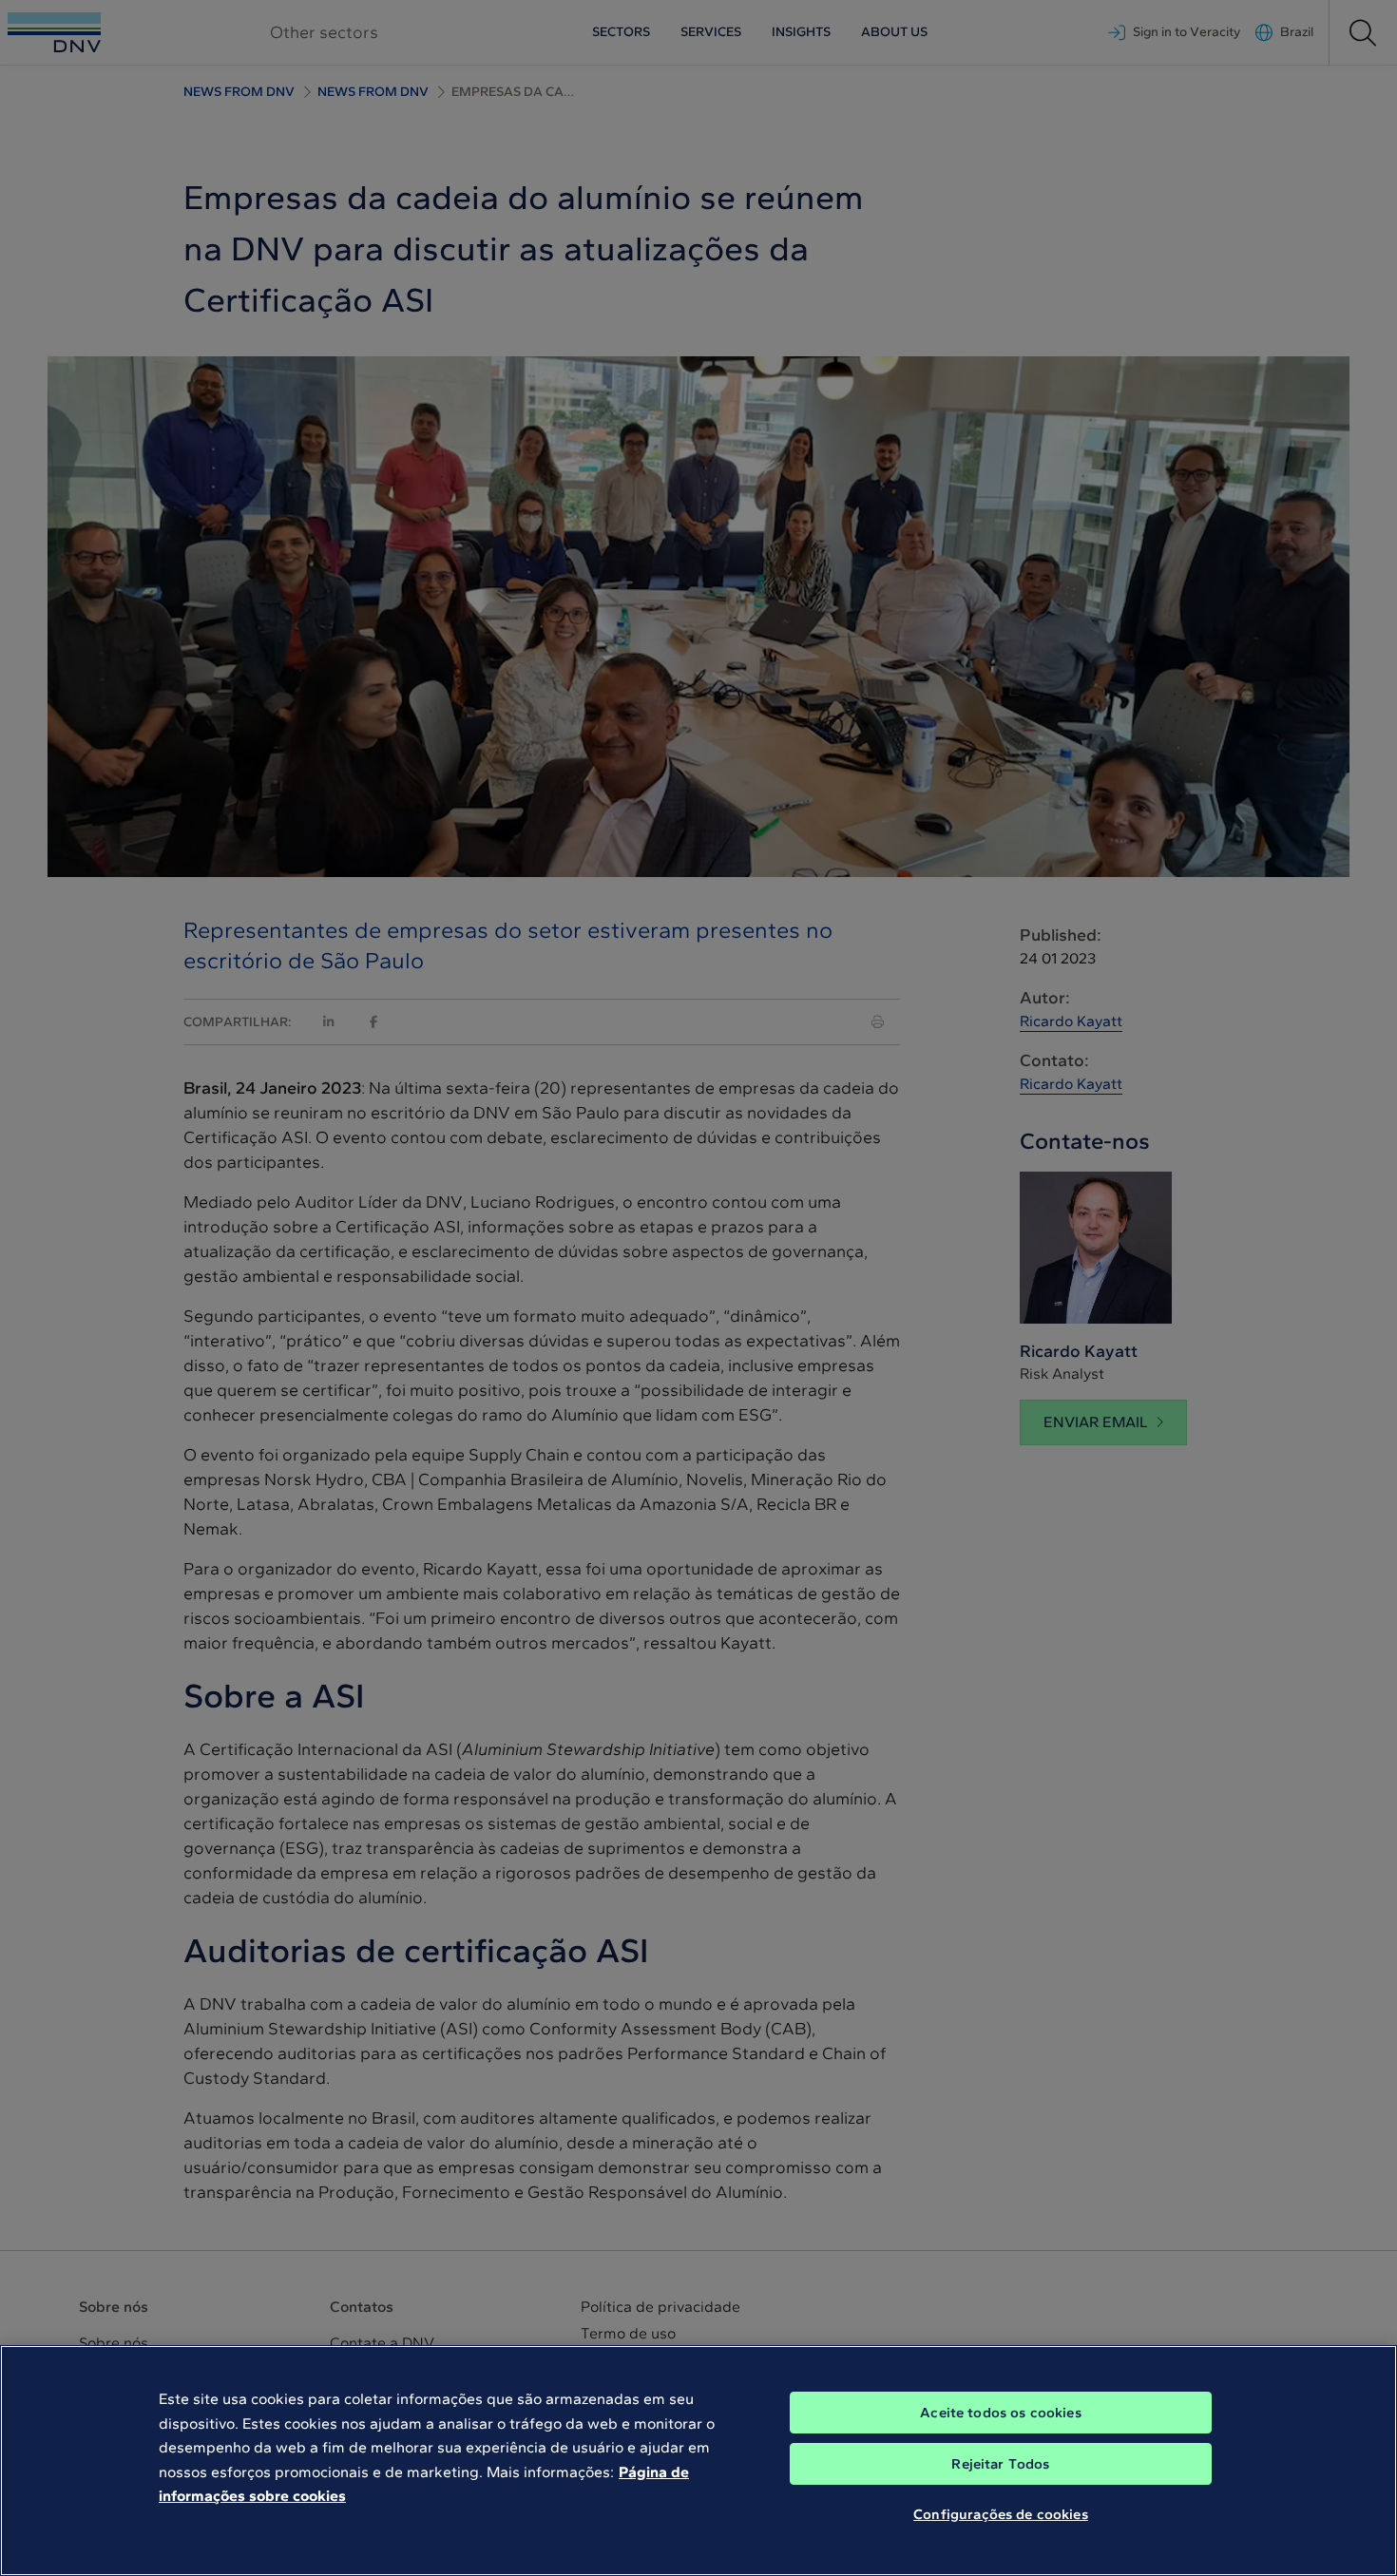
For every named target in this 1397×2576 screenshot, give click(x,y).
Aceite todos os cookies (1000, 2413)
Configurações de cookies (1001, 2514)
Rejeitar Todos (1000, 2464)
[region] (698, 2461)
